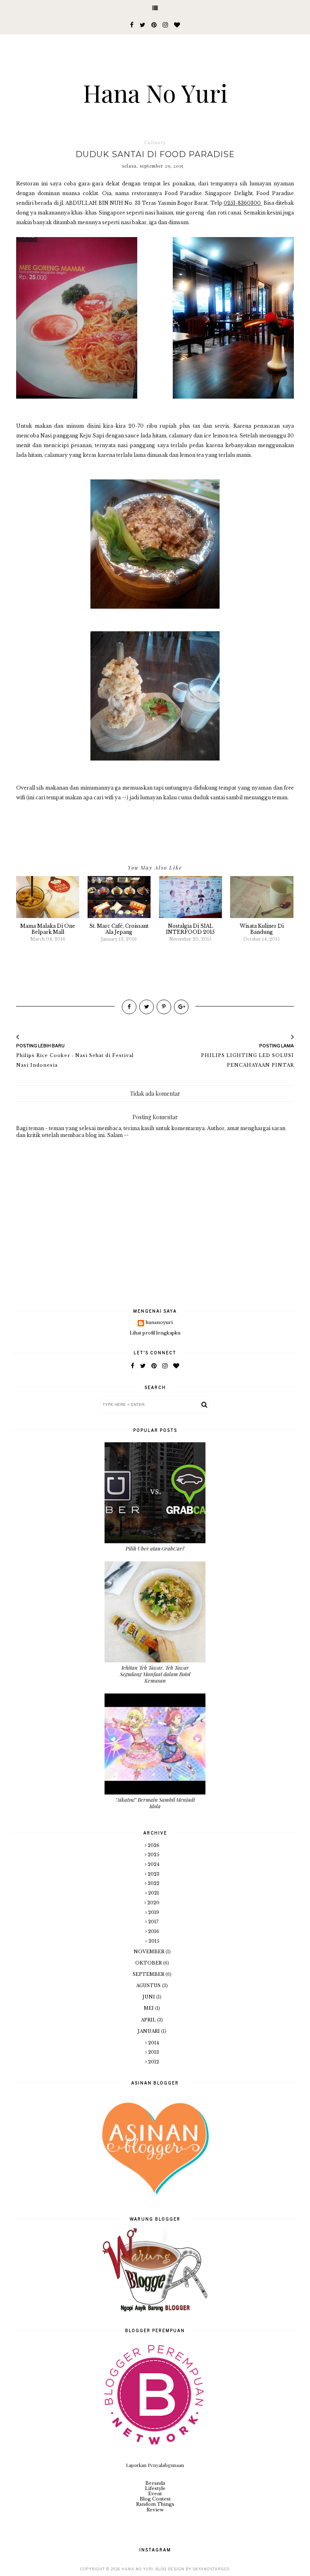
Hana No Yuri (155, 92)
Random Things (155, 2504)
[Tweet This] (147, 1007)
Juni (149, 1997)
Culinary (155, 143)
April (149, 2020)
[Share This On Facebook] (129, 1007)
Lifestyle (155, 2488)
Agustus (149, 1986)
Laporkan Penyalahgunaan (155, 2465)
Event (155, 2494)
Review (155, 2510)
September (149, 1974)
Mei (149, 2008)
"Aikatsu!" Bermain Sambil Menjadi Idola (155, 1803)
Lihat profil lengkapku (155, 1333)
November (150, 1952)
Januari (149, 2031)
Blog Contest (155, 2499)
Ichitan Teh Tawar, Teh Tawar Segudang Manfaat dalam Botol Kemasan (155, 1674)
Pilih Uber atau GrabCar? (155, 1548)
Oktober (149, 1963)
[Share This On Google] (181, 1007)
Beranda (155, 2483)
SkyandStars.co (211, 2569)
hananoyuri (159, 1323)
